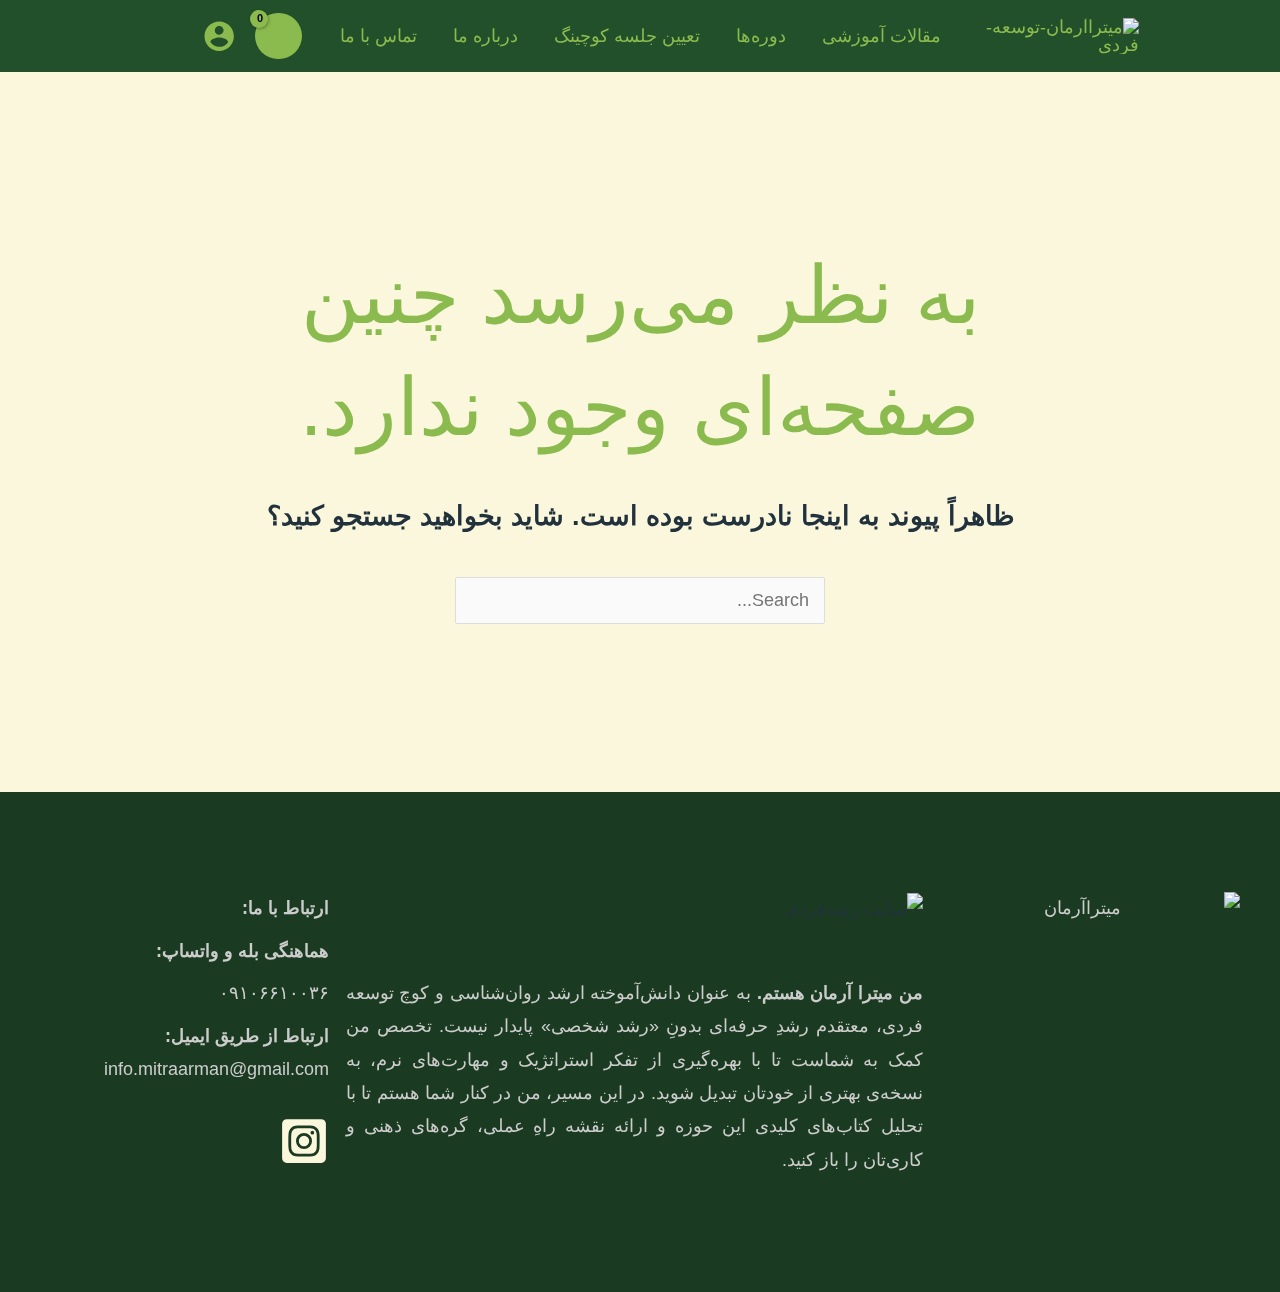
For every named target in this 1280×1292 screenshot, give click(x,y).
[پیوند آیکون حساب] (219, 36)
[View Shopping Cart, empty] (278, 36)
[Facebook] (304, 1141)
